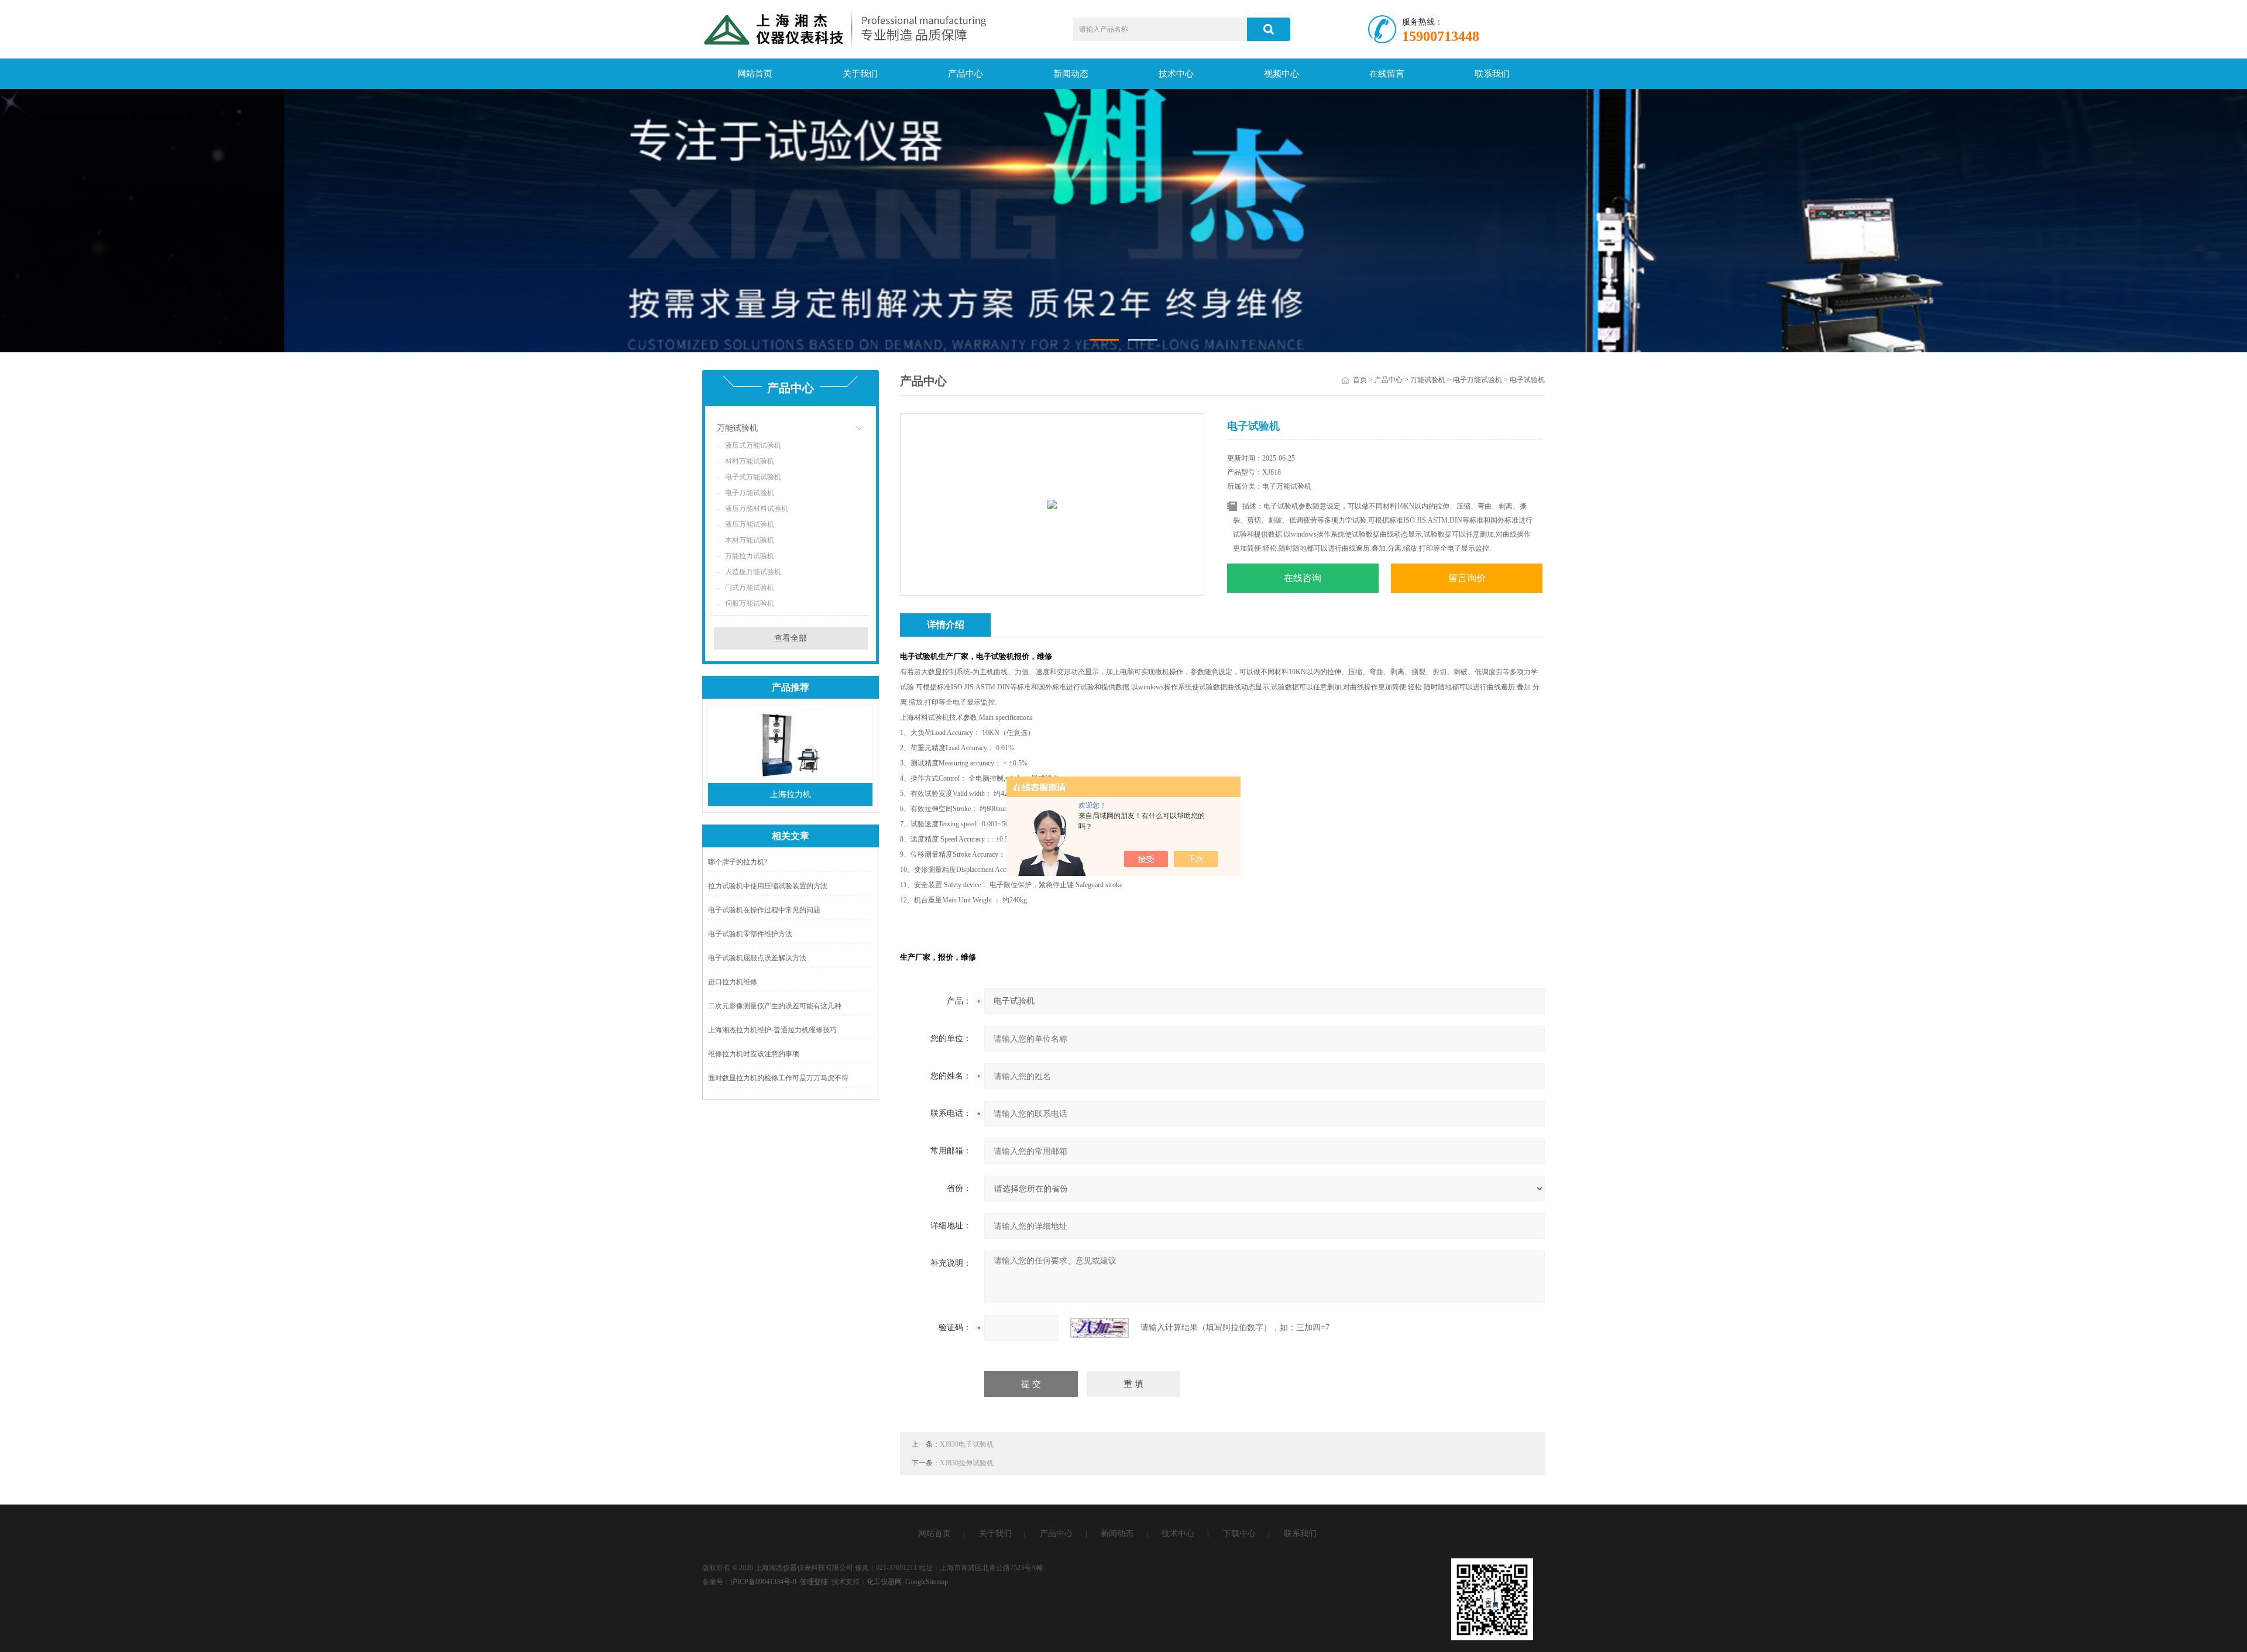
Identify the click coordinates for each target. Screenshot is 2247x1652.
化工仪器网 (884, 1582)
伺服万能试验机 (750, 603)
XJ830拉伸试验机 (967, 1463)
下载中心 (1239, 1533)
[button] (1104, 340)
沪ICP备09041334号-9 (763, 1582)
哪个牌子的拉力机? (738, 862)
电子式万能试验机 (753, 477)
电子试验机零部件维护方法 (750, 934)
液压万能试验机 (750, 524)
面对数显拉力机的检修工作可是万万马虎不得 (778, 1078)
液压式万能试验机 (753, 445)
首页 (1360, 380)
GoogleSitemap (927, 1582)
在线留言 (1387, 74)
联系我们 (1492, 74)
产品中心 (966, 74)
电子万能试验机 (750, 493)
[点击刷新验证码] (1100, 1328)
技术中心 (1176, 74)
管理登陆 (814, 1582)
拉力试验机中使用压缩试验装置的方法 (768, 886)
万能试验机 (737, 428)
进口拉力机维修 (733, 982)
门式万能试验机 (750, 588)
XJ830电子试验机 (967, 1444)
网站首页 (755, 74)
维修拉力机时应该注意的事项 (754, 1054)
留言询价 (1467, 578)
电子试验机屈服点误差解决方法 (757, 958)
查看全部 (791, 638)
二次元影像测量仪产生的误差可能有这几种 (775, 1006)
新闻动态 (1071, 74)
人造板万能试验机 (753, 572)
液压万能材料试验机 (757, 509)
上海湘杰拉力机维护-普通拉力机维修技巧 (772, 1030)
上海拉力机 (791, 794)
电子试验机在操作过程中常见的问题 (764, 910)
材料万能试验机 (750, 461)
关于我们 (860, 74)
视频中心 (1281, 74)
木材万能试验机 (750, 540)
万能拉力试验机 (750, 556)
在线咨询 (1303, 578)
